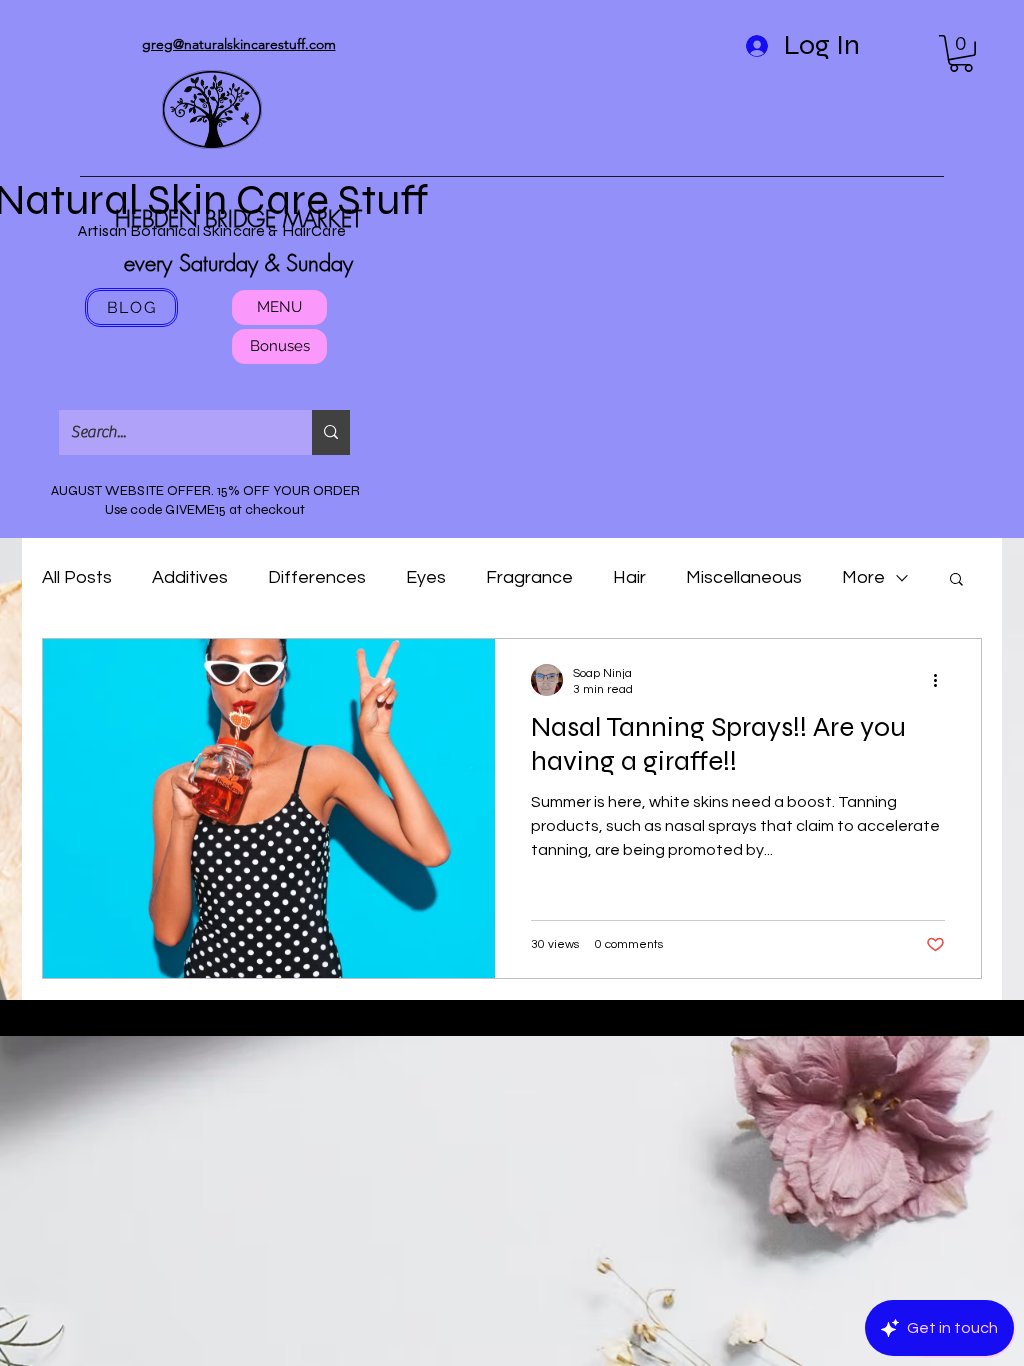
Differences (317, 577)
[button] (961, 53)
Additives (190, 577)
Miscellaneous (744, 577)
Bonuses (280, 346)
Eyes (426, 577)
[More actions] (942, 680)
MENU (279, 307)
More (863, 577)
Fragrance (529, 577)
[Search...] (331, 432)
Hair (629, 577)
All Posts (77, 577)
